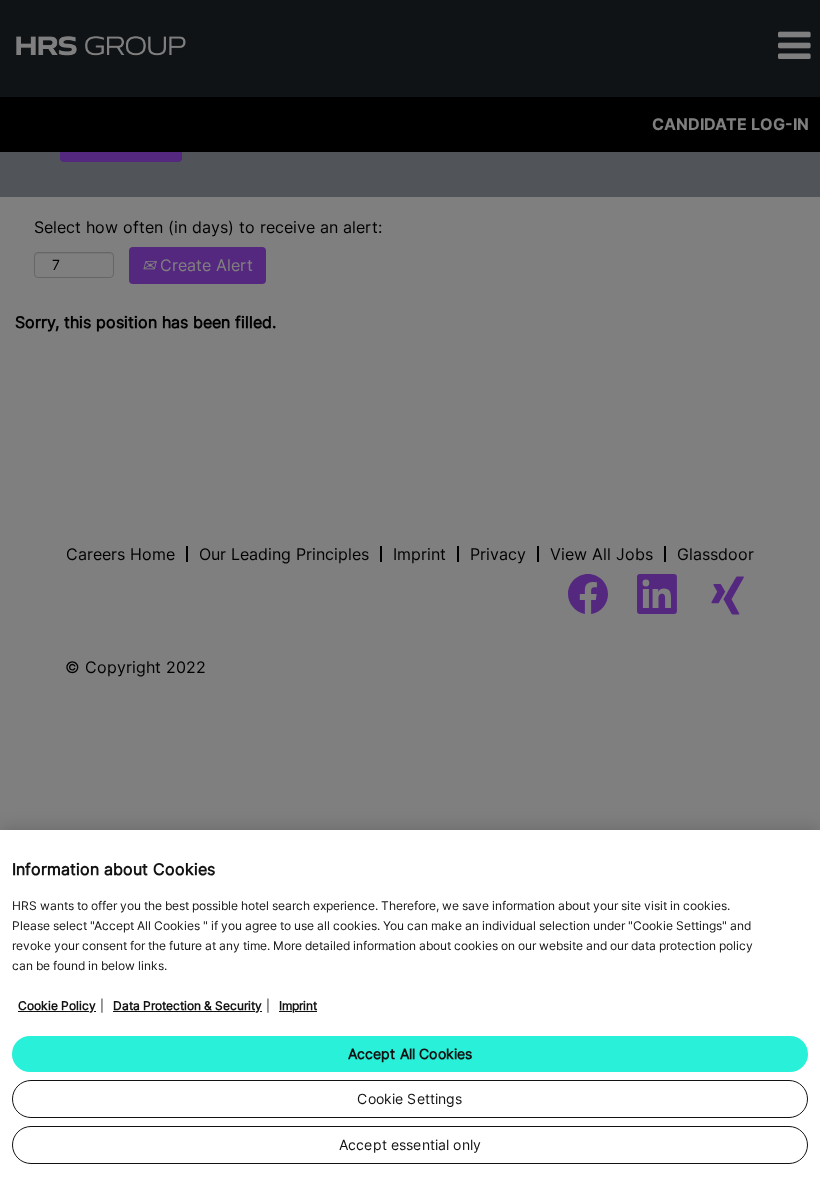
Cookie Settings (409, 1098)
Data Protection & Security (187, 1005)
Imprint (298, 1005)
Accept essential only (410, 1144)
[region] (410, 1005)
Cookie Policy (57, 1005)
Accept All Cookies (410, 1053)
